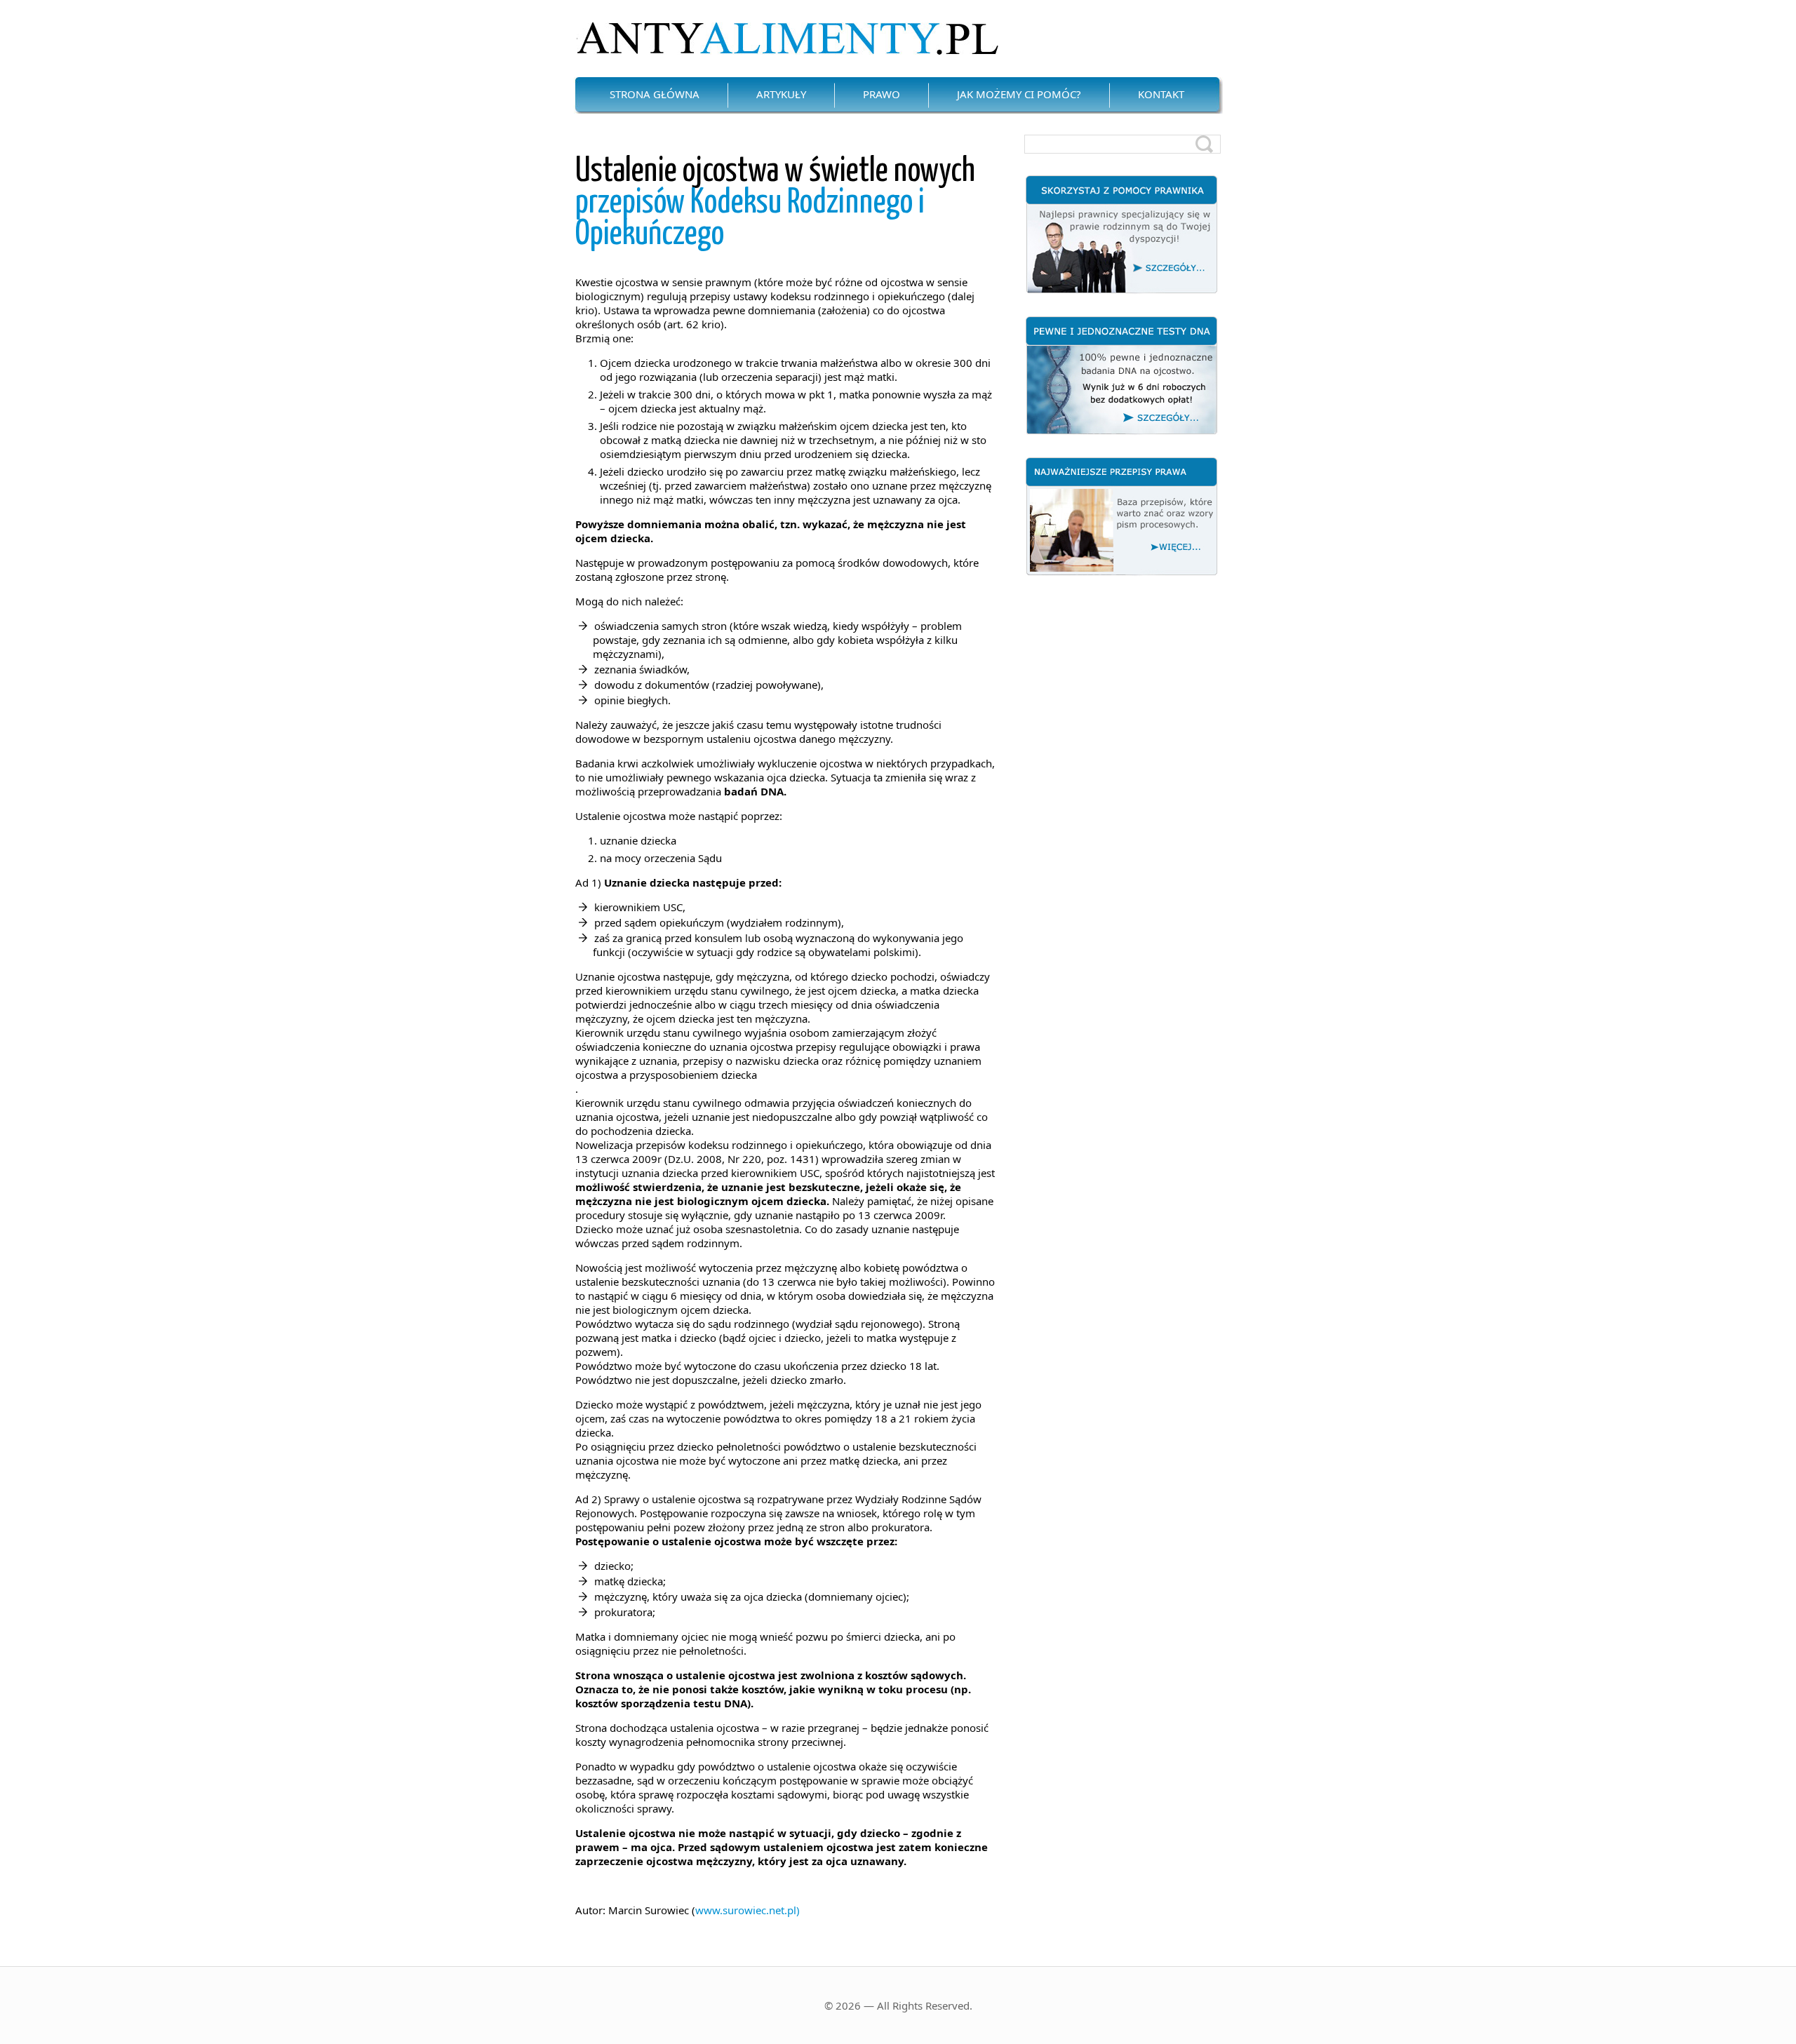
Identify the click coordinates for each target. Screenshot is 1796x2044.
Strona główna (655, 94)
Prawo (882, 94)
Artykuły (781, 94)
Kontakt (1161, 94)
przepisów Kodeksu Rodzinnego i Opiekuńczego (775, 203)
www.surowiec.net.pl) (748, 1910)
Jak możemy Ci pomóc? (1019, 94)
